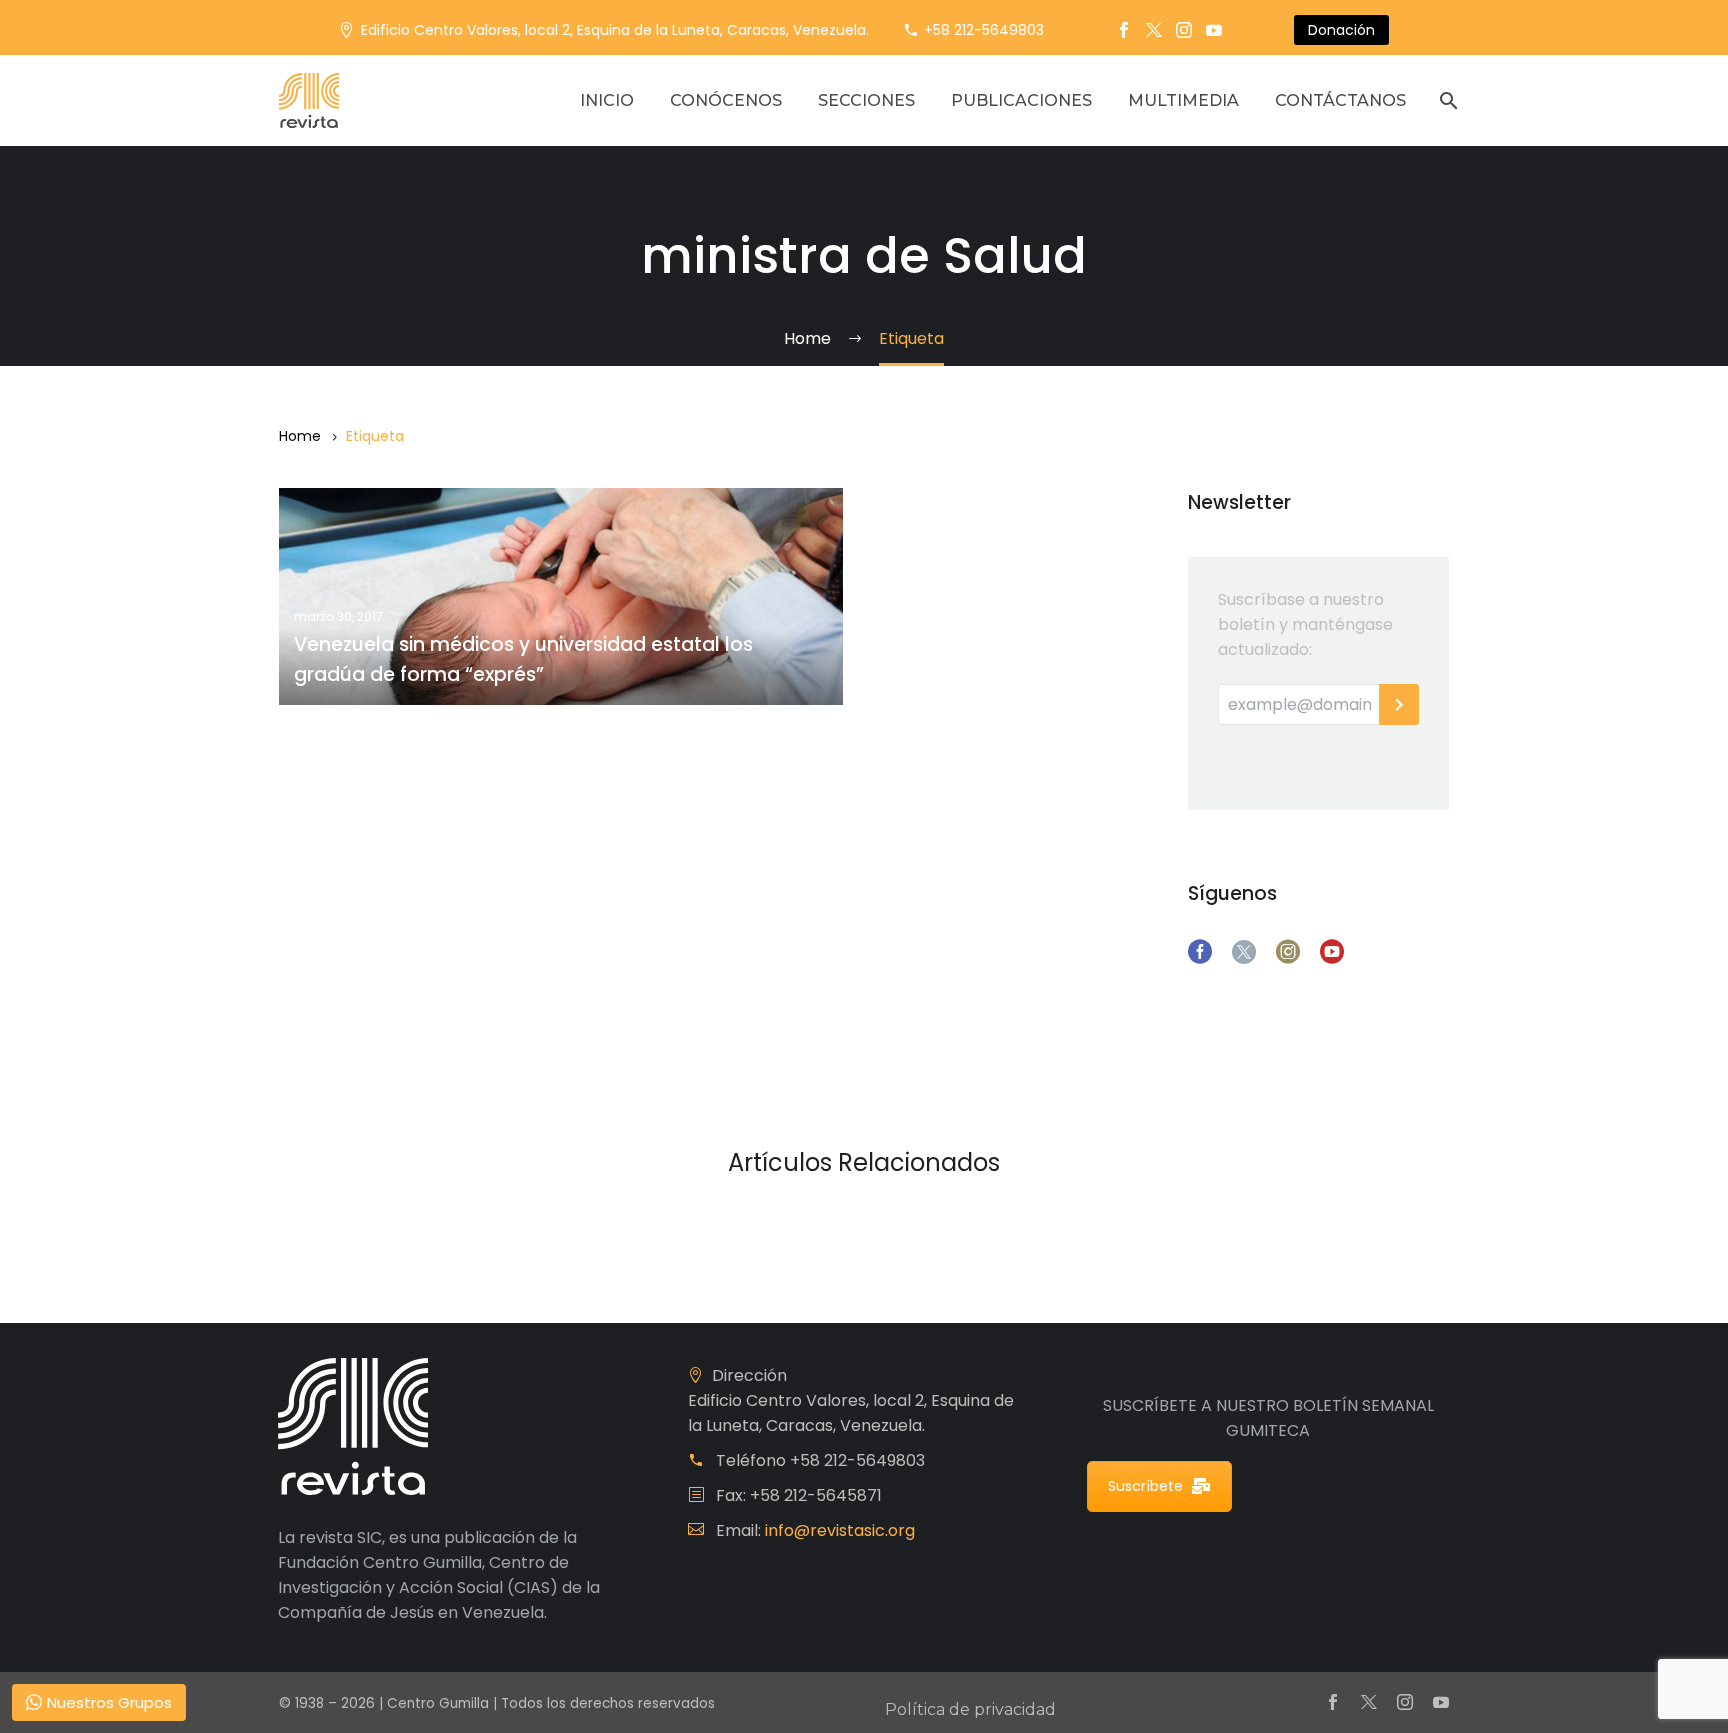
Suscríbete (1145, 1486)
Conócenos (726, 100)
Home (300, 436)
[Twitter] (1154, 30)
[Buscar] (1446, 100)
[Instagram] (1184, 30)
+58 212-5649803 (984, 30)
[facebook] (1200, 952)
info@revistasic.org (840, 1530)
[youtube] (1332, 952)
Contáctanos (1340, 100)
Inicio (607, 100)
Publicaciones (1021, 100)
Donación (1341, 30)
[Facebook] (1124, 30)
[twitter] (1244, 952)
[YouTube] (1214, 30)
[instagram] (1288, 952)
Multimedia (1183, 100)
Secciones (866, 100)
